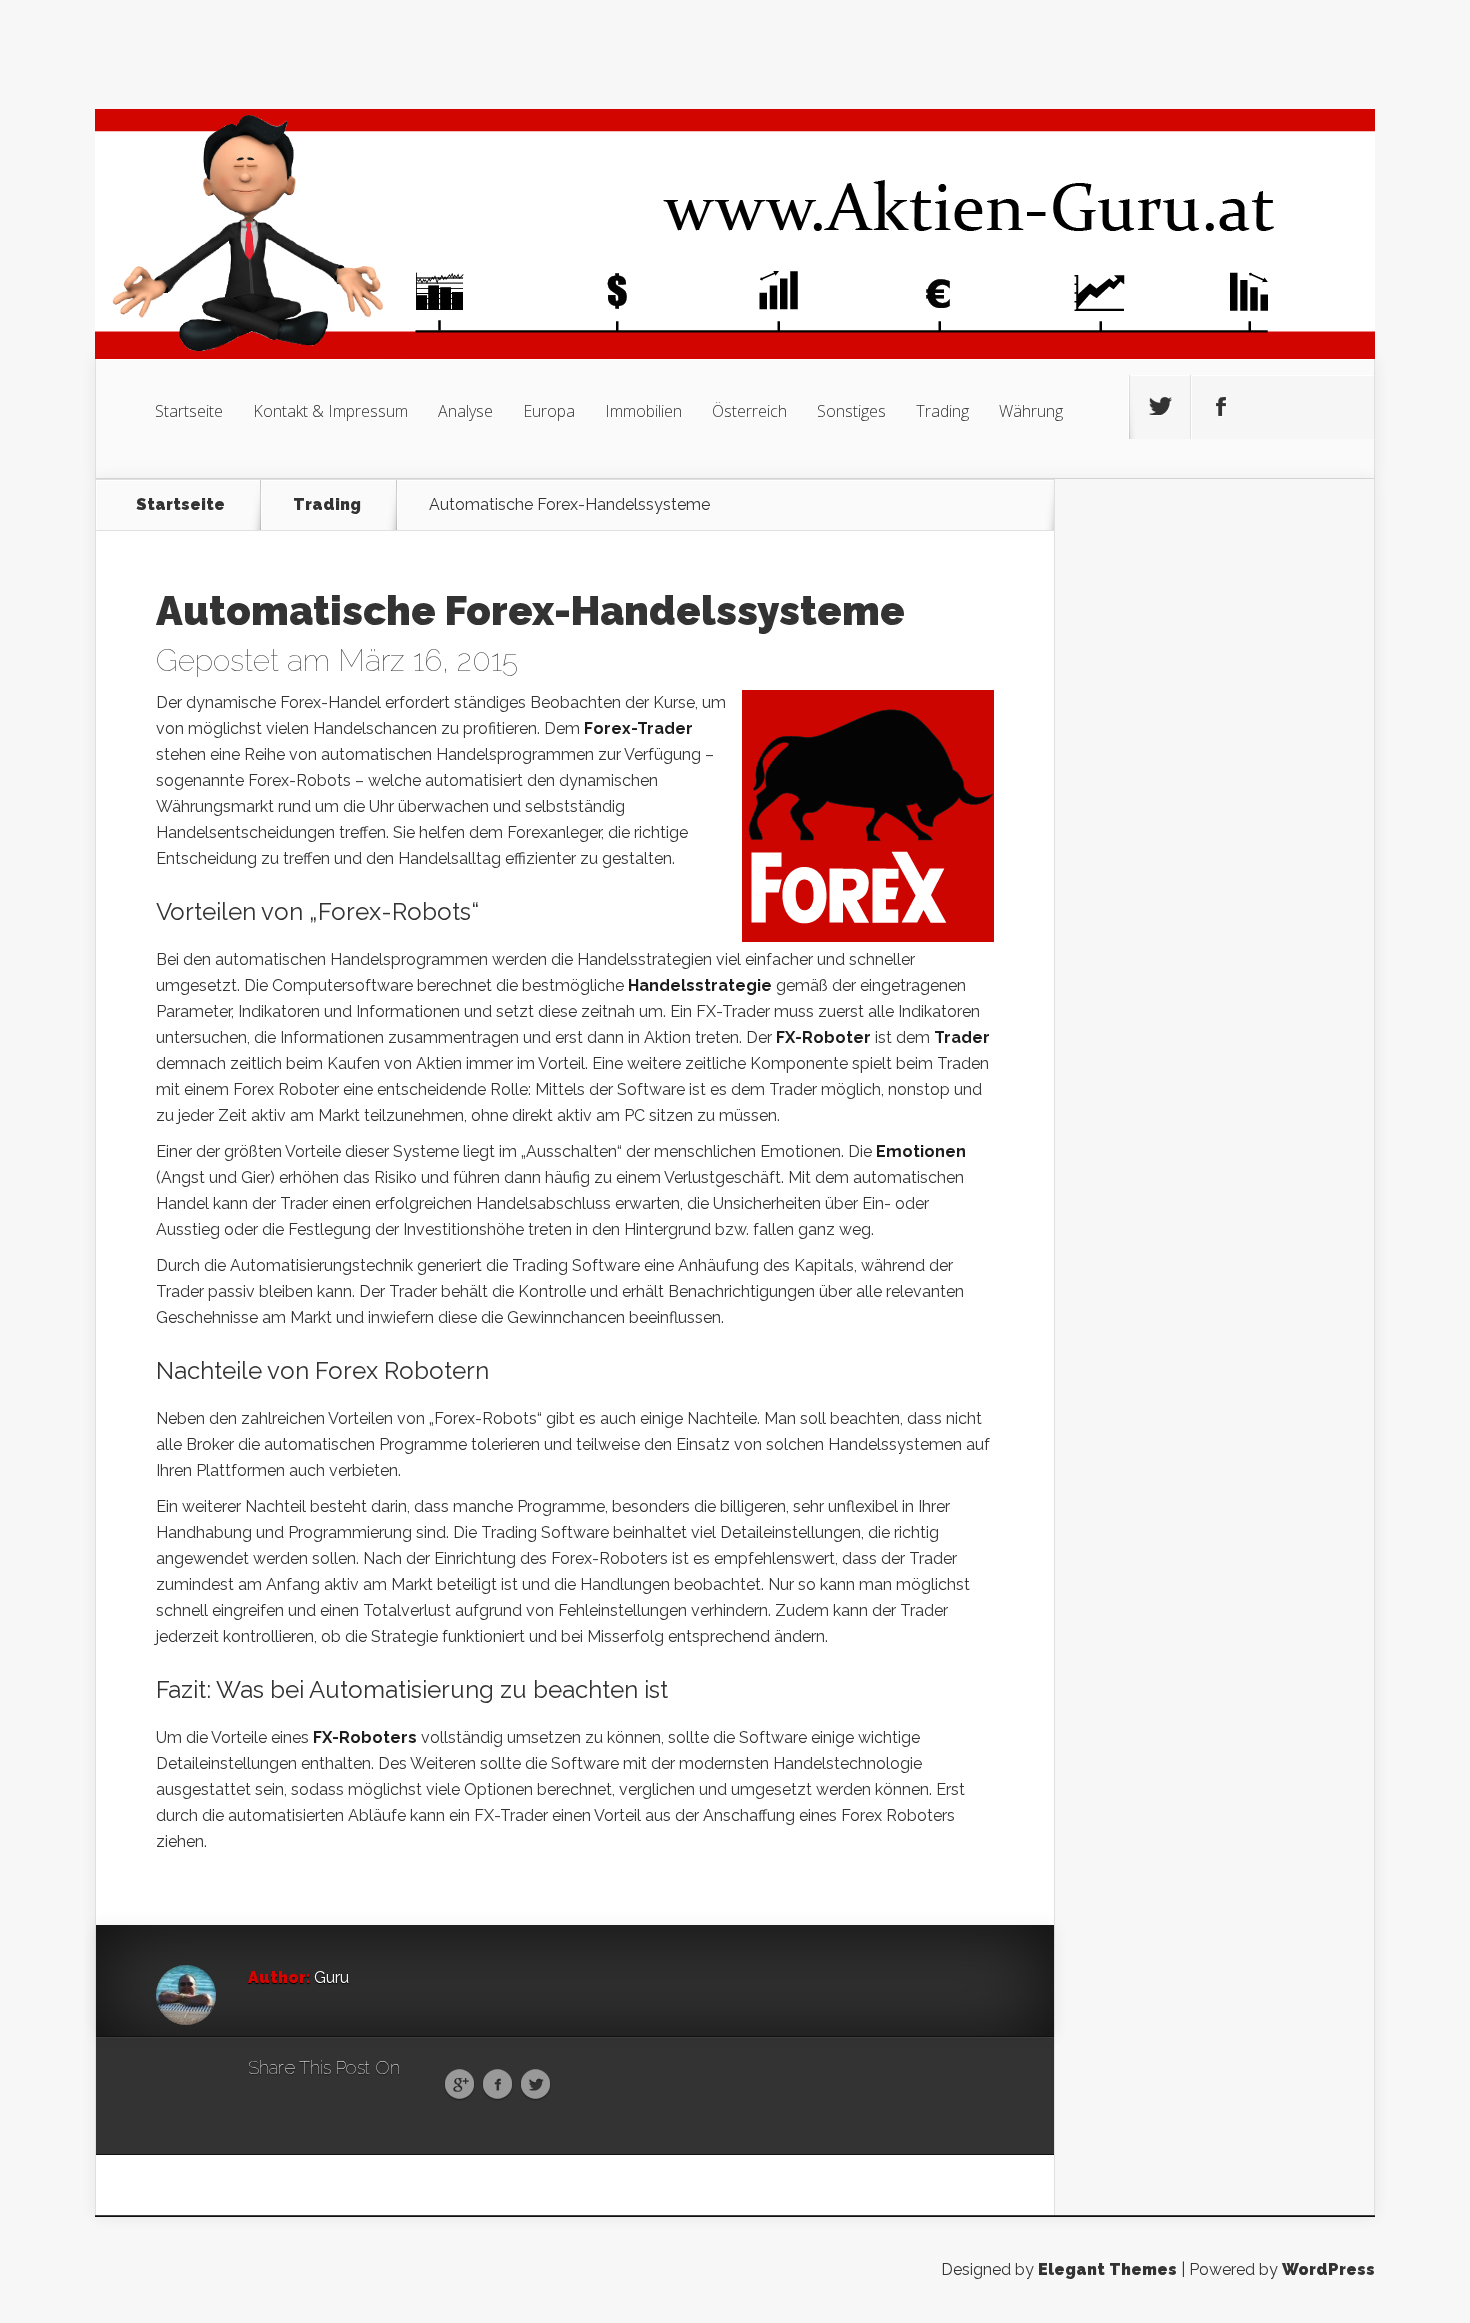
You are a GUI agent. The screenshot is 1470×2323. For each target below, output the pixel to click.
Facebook (497, 2085)
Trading (942, 411)
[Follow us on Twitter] (1160, 407)
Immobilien (643, 411)
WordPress (1328, 2269)
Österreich (749, 411)
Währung (1031, 411)
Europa (549, 411)
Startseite (189, 411)
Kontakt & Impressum (330, 411)
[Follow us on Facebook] (1221, 407)
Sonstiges (851, 411)
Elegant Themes (1107, 2269)
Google (459, 2085)
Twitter (535, 2085)
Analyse (465, 411)
